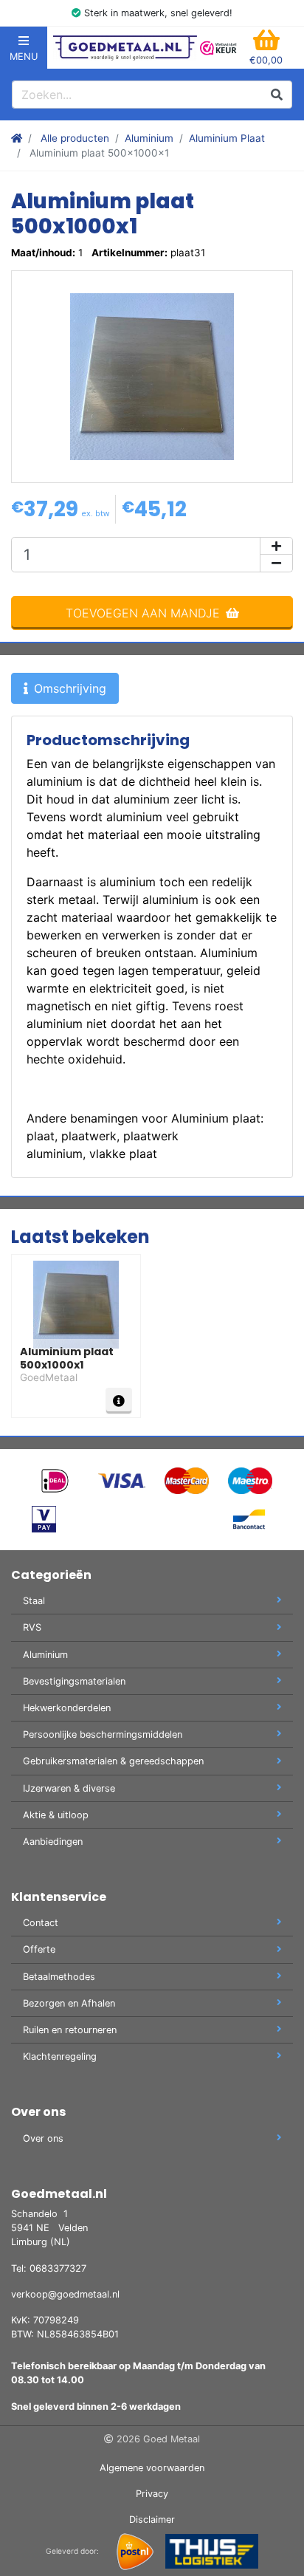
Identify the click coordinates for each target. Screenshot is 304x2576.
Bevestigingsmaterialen (74, 1681)
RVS (32, 1627)
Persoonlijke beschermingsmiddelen (103, 1734)
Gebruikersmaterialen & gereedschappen (113, 1761)
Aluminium (149, 138)
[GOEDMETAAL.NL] (125, 48)
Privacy (152, 2494)
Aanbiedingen (53, 1842)
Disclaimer (152, 2520)
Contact (41, 1923)
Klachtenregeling (60, 2056)
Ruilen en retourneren (70, 2030)
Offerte (39, 1949)
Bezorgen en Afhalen (69, 2003)
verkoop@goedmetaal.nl (65, 2294)
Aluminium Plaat (227, 138)
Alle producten (75, 138)
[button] (266, 48)
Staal (34, 1601)
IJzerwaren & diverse (69, 1788)
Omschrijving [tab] (70, 688)
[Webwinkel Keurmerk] (218, 48)
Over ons (43, 2138)
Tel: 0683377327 (49, 2268)
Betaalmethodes (59, 1977)
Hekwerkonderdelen (67, 1708)
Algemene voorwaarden (152, 2468)
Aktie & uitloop (56, 1815)
